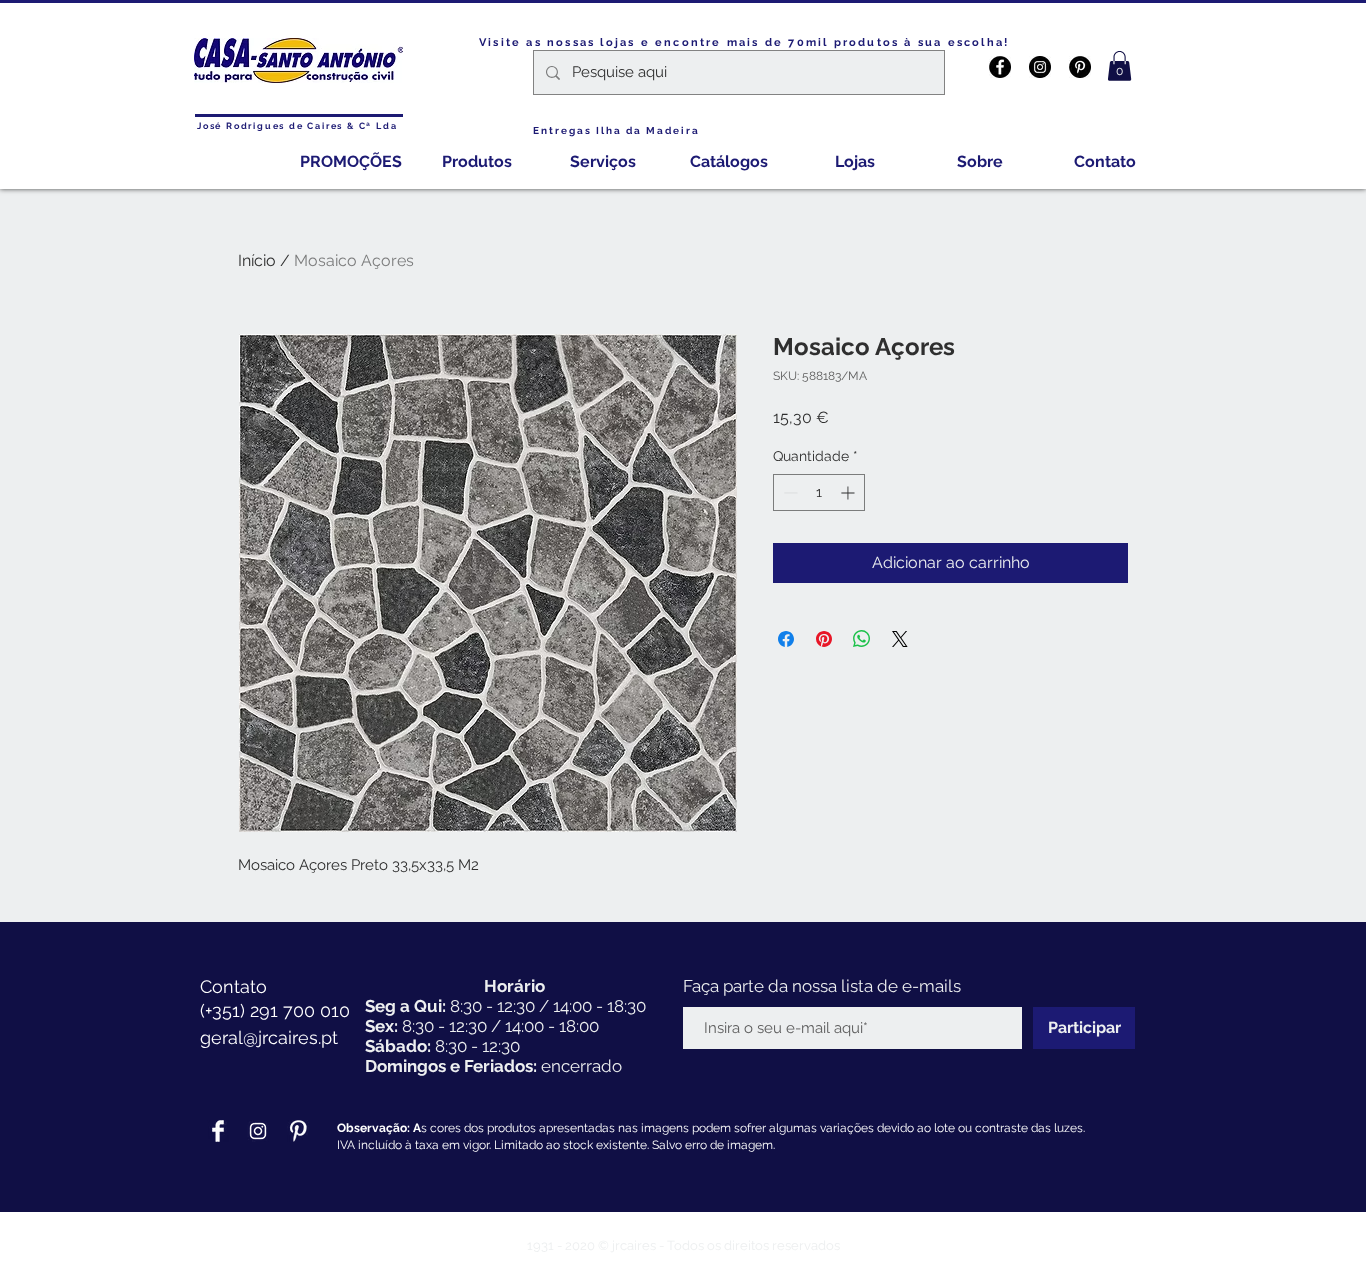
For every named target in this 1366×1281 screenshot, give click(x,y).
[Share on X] (900, 639)
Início (257, 260)
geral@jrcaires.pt (269, 1037)
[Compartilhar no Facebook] (786, 639)
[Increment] (849, 492)
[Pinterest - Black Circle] (1080, 67)
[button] (1119, 66)
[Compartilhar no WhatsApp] (862, 639)
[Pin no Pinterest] (824, 639)
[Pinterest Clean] (298, 1131)
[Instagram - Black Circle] (1040, 67)
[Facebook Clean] (218, 1131)
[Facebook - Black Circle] (1000, 67)
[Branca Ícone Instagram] (258, 1131)
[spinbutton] (819, 492)
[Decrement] (788, 492)
